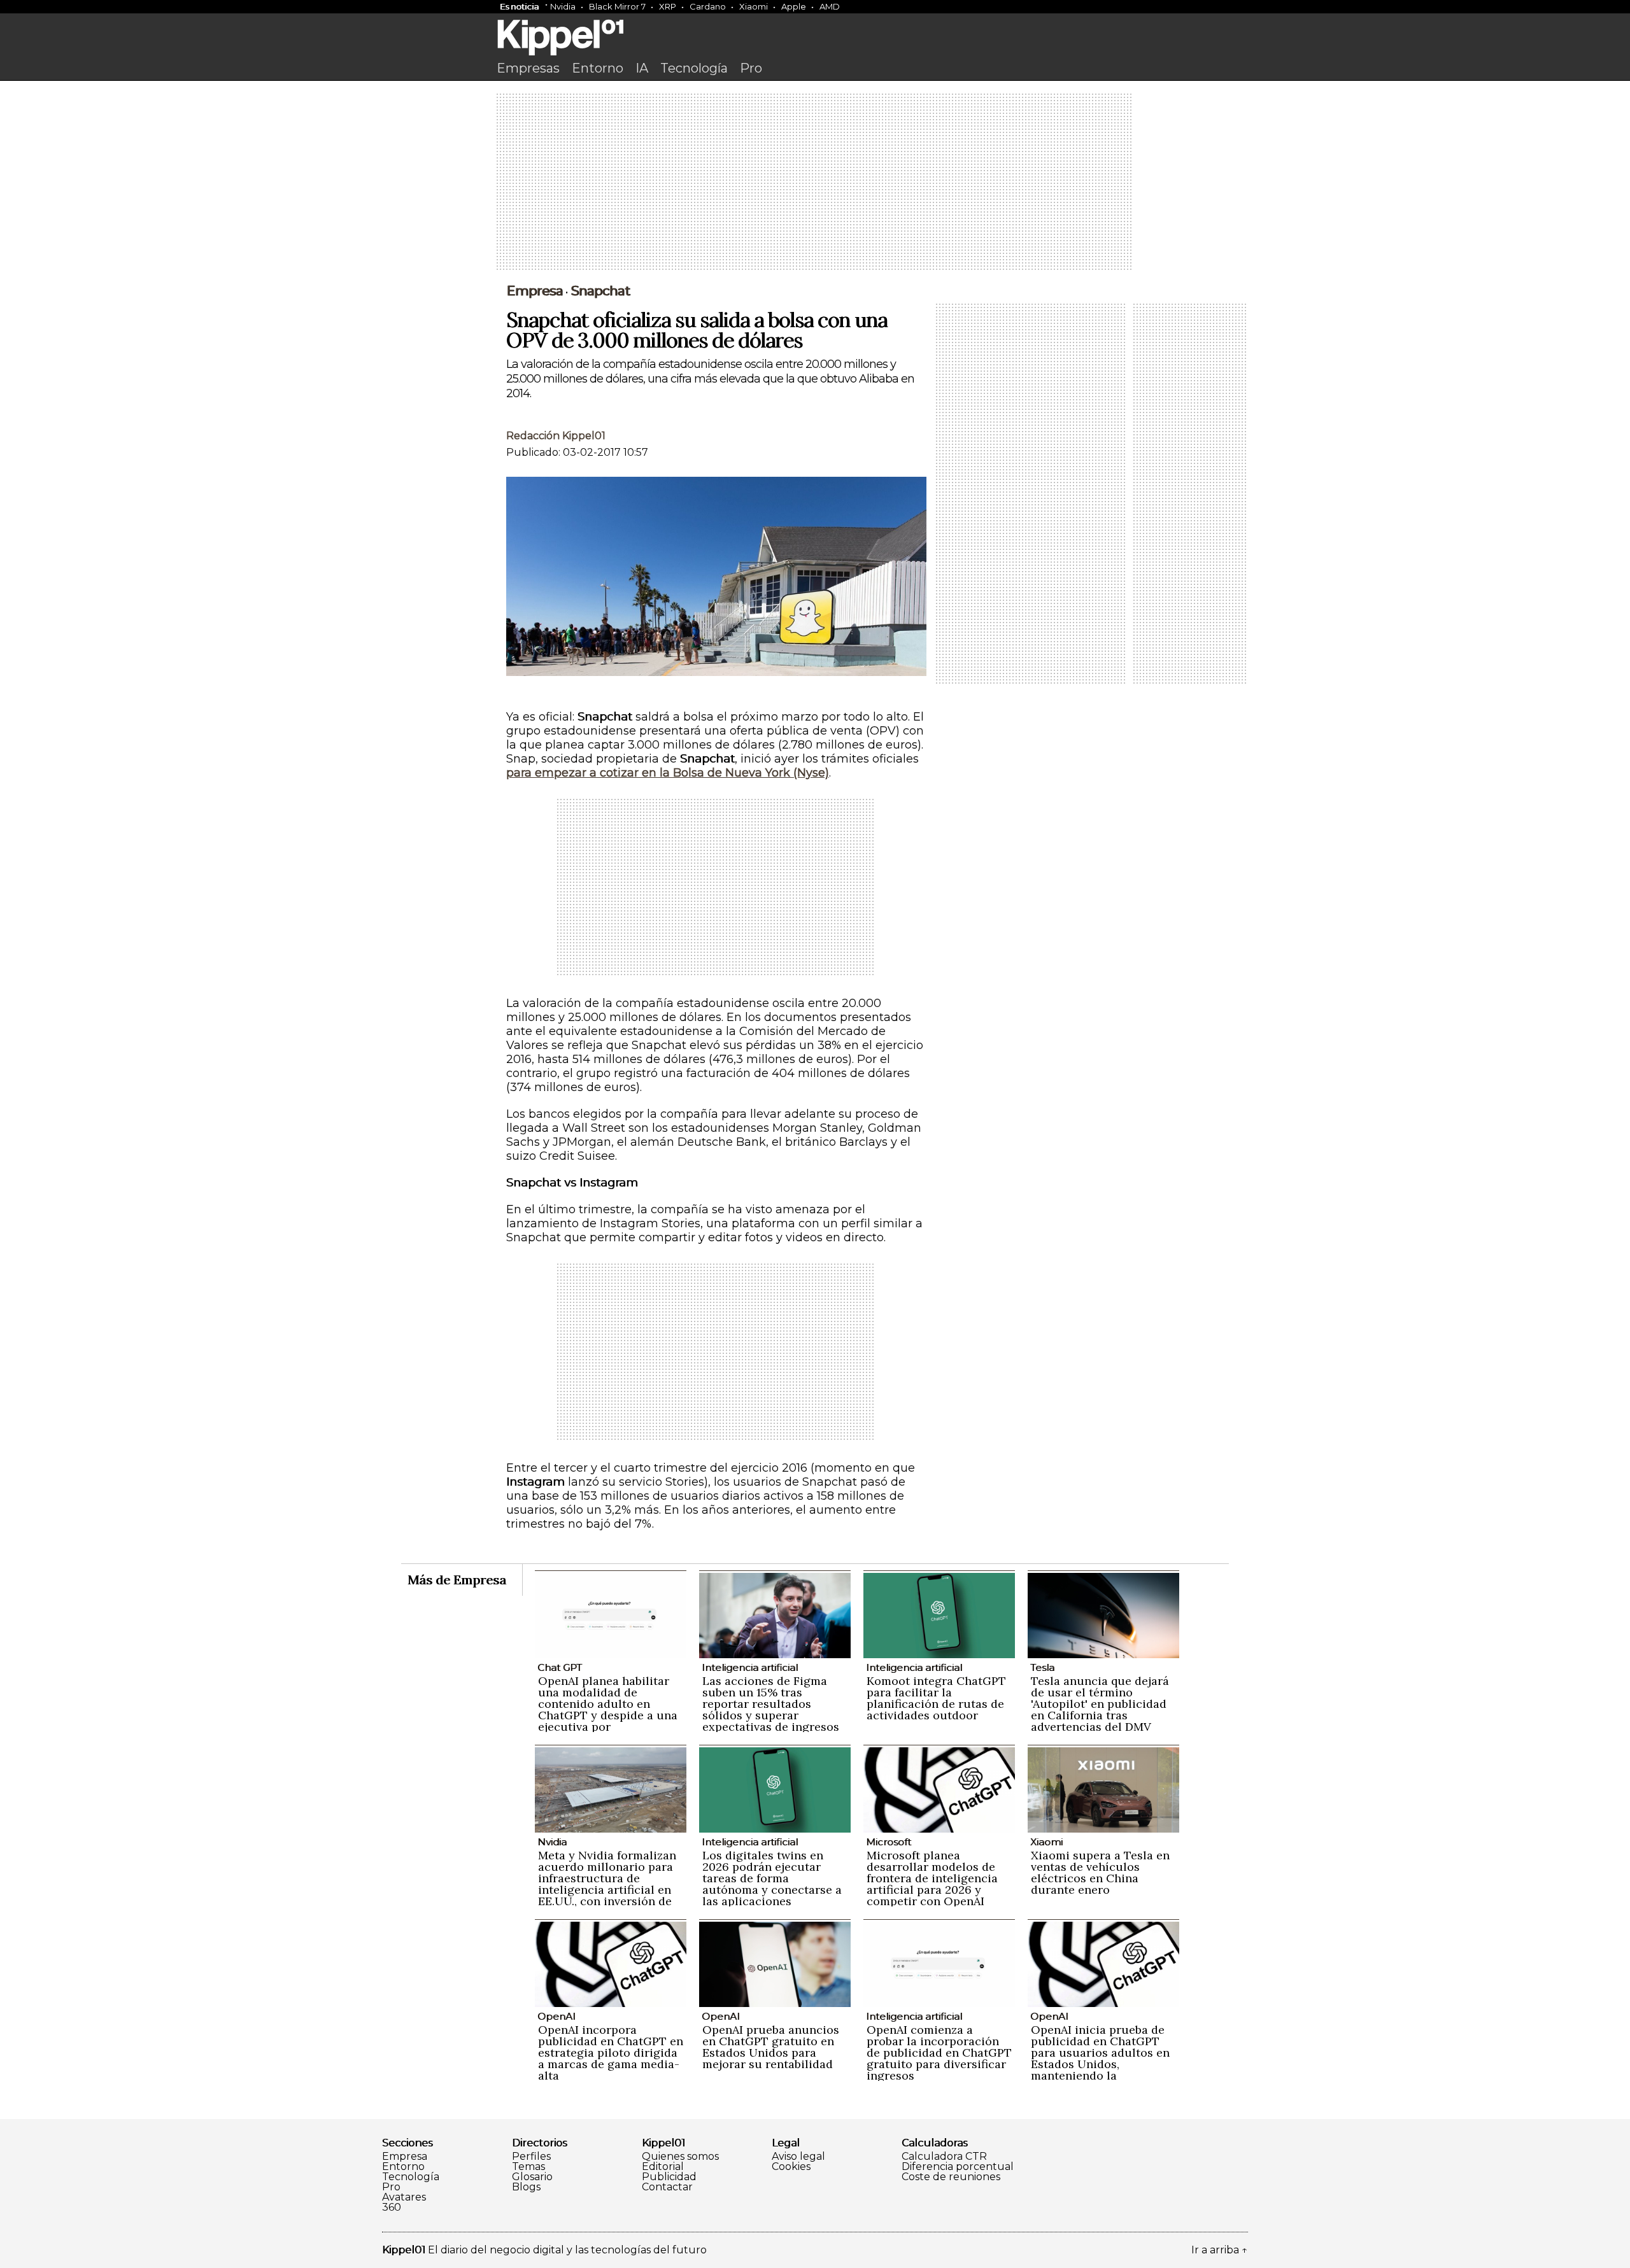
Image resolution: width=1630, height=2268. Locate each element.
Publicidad (669, 2177)
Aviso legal (798, 2157)
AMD (830, 6)
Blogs (526, 2187)
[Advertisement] (815, 183)
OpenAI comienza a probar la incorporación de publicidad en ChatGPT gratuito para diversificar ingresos (939, 2053)
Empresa (535, 291)
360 (392, 2208)
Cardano (708, 6)
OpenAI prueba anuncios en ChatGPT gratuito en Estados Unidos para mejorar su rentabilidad (771, 2047)
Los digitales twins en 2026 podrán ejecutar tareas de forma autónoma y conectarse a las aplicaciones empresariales (772, 1884)
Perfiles (531, 2157)
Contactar (667, 2187)
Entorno (598, 68)
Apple (794, 6)
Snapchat (600, 291)
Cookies (791, 2167)
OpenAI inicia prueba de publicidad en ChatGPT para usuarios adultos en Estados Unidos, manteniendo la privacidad (1100, 2058)
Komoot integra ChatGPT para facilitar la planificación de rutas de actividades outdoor (936, 1698)
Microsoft (889, 1842)
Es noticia (519, 6)
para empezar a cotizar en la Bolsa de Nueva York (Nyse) (668, 773)
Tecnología (694, 68)
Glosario (532, 2177)
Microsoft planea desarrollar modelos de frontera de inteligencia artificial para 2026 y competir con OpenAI (932, 1878)
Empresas (528, 68)
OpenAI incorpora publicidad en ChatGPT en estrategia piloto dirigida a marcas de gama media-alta (611, 2053)
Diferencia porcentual (958, 2167)
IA (642, 68)
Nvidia (563, 6)
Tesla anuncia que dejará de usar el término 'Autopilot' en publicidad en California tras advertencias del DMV (1100, 1704)
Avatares (404, 2197)
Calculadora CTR (944, 2157)
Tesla (1042, 1667)
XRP (668, 6)
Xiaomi (754, 6)
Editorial (663, 2167)
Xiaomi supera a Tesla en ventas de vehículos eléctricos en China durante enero (1100, 1872)
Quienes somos (680, 2157)
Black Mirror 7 (617, 6)
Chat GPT (560, 1667)
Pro (751, 68)
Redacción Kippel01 (556, 436)
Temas (528, 2167)
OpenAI (556, 2016)
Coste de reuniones (951, 2177)
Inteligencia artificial (750, 1667)
